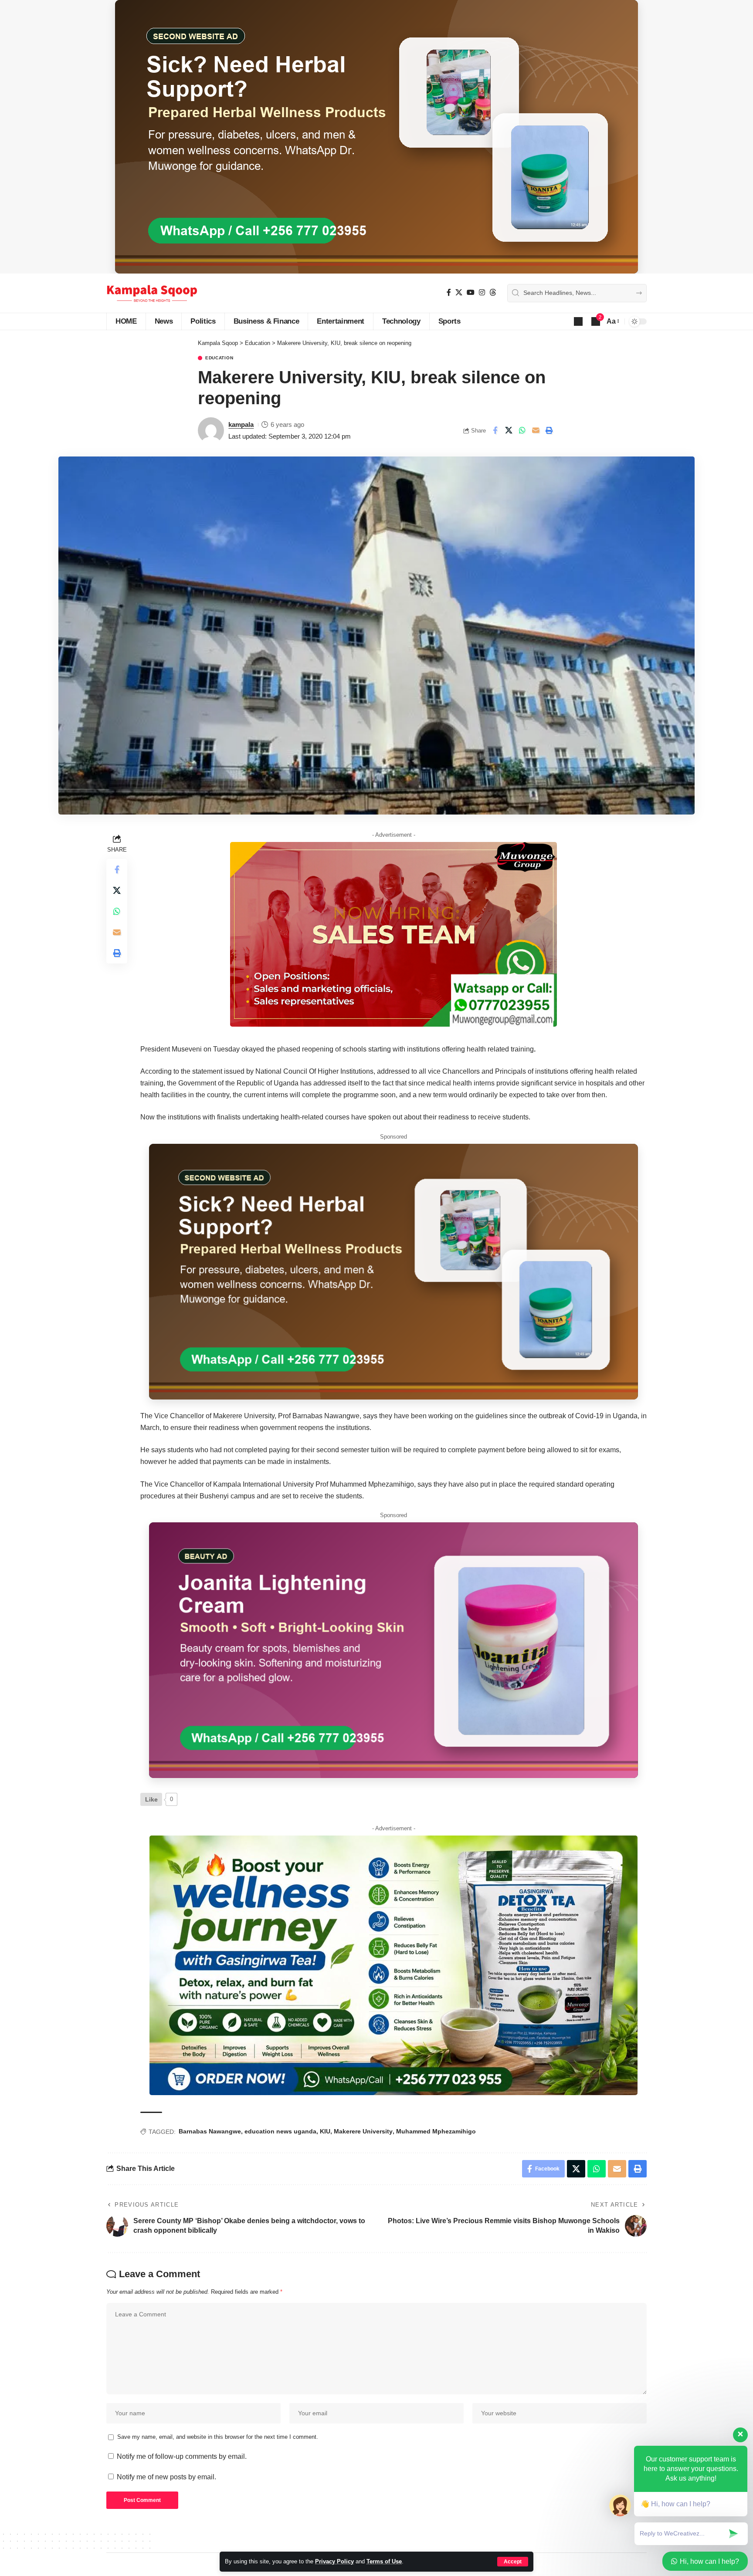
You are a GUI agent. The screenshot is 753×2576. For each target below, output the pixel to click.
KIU (325, 2131)
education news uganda (280, 2131)
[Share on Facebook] (495, 430)
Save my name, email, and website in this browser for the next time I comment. (218, 2437)
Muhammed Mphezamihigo (436, 2131)
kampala (241, 424)
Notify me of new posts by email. (166, 2477)
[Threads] (493, 292)
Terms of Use (384, 2561)
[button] (513, 2562)
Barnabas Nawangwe (210, 2131)
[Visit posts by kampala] (211, 430)
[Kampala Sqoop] (152, 293)
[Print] (549, 430)
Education (219, 358)
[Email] (536, 430)
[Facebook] (449, 292)
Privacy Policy (334, 2561)
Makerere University (363, 2131)
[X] (459, 292)
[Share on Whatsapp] (522, 430)
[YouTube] (471, 292)
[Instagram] (482, 292)
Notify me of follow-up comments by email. (182, 2456)
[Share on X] (509, 430)
